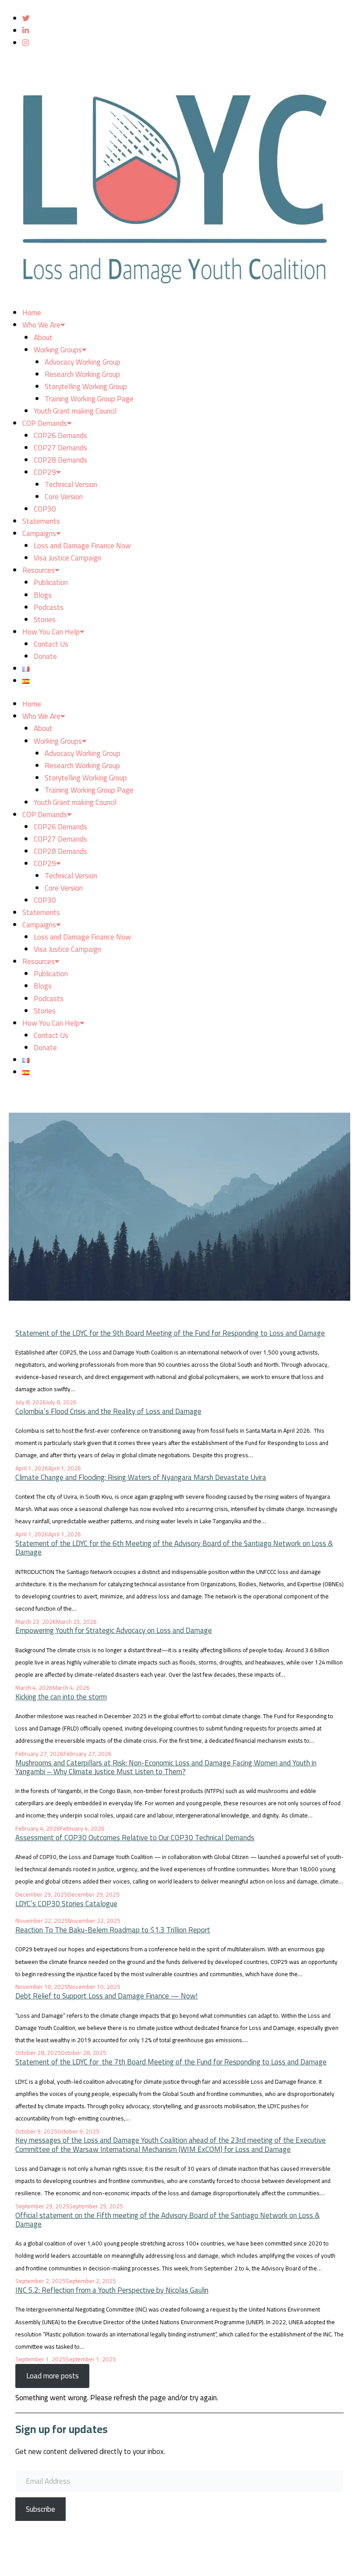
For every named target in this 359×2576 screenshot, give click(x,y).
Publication (51, 582)
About (43, 338)
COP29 (45, 472)
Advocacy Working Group (83, 362)
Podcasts (49, 607)
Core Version (64, 497)
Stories (45, 620)
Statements (41, 521)
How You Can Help (51, 632)
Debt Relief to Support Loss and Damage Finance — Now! (107, 1996)
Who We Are (41, 325)
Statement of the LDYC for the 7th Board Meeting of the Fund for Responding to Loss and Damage (171, 2062)
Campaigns (39, 533)
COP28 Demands (60, 460)
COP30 (45, 509)
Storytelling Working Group (86, 386)
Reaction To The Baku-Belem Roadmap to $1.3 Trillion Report (113, 1930)
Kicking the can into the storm (61, 1697)
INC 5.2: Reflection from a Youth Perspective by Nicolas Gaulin (112, 2290)
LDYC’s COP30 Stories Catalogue (66, 1904)
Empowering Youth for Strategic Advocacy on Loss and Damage (114, 1630)
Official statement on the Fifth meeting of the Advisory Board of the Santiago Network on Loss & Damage (167, 2220)
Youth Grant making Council (75, 411)
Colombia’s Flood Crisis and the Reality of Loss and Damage (108, 1411)
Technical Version (71, 484)
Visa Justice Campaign (67, 558)
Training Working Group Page (89, 399)
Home (32, 313)
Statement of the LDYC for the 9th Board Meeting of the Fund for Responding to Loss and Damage (170, 1333)
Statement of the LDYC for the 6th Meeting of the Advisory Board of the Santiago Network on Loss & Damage (174, 1548)
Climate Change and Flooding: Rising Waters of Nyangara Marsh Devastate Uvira (141, 1477)
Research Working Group (82, 374)
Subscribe (40, 2509)
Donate (45, 656)
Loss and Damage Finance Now (82, 546)
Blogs (43, 595)
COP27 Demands (60, 448)
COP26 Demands (60, 435)
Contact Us (51, 644)
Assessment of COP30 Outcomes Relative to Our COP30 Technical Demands (135, 1838)
